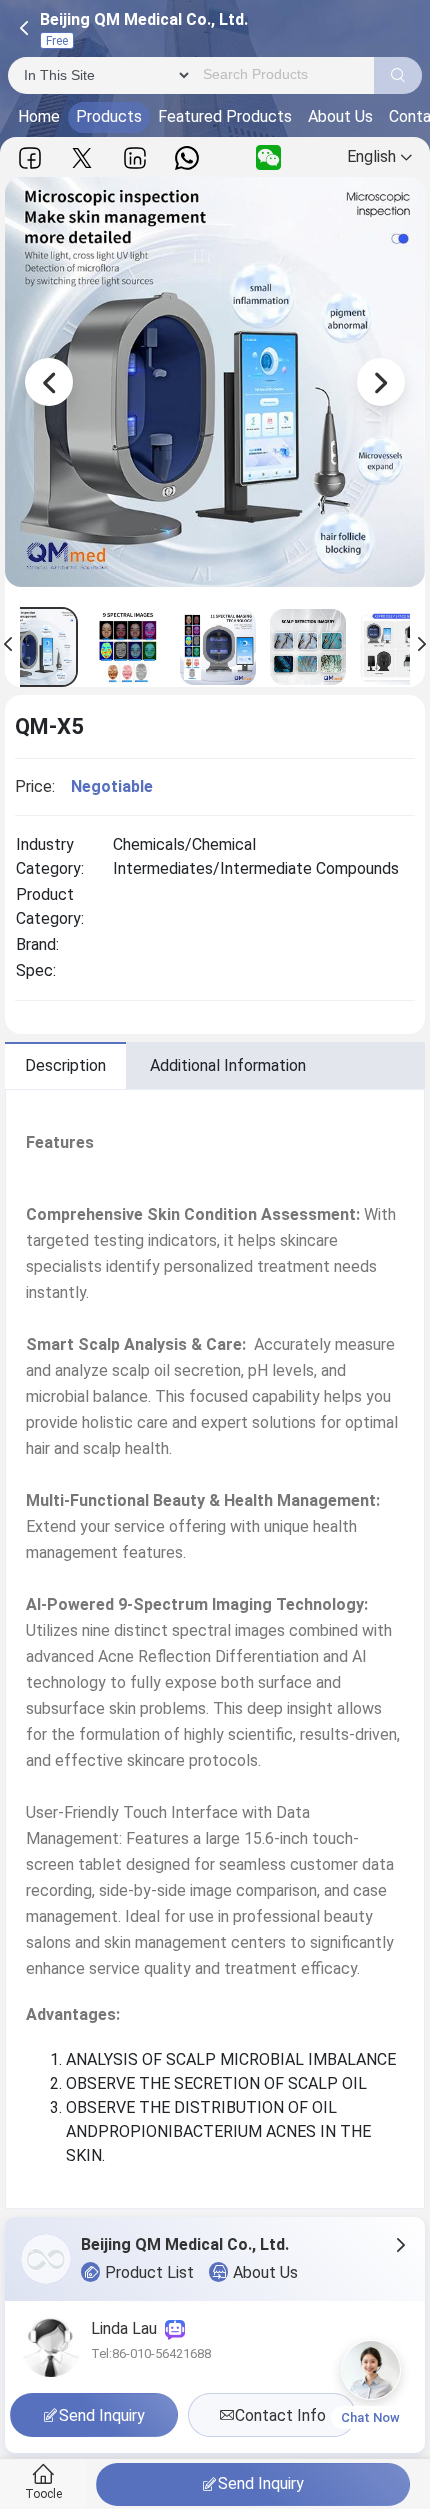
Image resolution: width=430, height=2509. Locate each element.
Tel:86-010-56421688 (151, 2353)
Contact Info (280, 2415)
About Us (340, 116)
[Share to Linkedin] (135, 157)
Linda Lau (128, 2328)
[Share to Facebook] (30, 157)
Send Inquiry (261, 2483)
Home (39, 116)
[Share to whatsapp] (187, 157)
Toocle (43, 2494)
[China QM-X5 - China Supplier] (128, 647)
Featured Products (225, 116)
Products (109, 116)
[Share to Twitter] (82, 157)
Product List (149, 2272)
